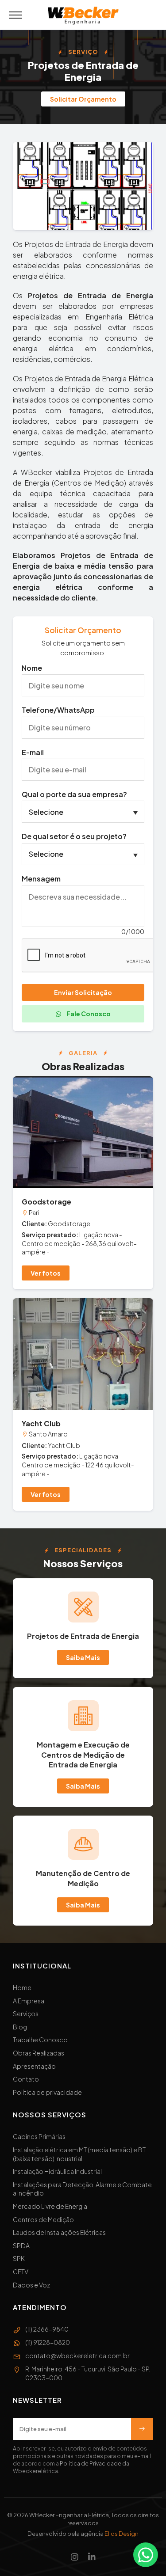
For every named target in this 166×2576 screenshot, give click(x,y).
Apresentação (34, 2066)
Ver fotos (46, 1273)
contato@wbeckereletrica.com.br (77, 2356)
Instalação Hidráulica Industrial (57, 2171)
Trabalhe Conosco (40, 2040)
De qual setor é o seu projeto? (74, 836)
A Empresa (29, 2001)
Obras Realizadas (39, 2053)
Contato (26, 2079)
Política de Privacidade (91, 2464)
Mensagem (41, 879)
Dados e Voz (31, 2285)
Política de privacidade (47, 2092)
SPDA (21, 2245)
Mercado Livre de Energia (50, 2206)
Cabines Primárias (39, 2136)
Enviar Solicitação (83, 992)
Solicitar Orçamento (83, 99)
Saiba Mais (83, 1657)
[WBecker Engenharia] (83, 16)
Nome (32, 668)
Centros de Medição (43, 2219)
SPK (19, 2258)
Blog (20, 2027)
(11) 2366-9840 (47, 2329)
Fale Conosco (88, 1014)
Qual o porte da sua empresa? (74, 794)
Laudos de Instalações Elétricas (59, 2232)
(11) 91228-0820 (48, 2342)
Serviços (26, 2014)
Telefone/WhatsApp (58, 710)
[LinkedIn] (92, 2557)
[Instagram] (75, 2557)
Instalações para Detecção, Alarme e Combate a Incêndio (82, 2189)
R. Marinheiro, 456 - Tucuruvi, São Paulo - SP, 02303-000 (88, 2373)
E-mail (33, 752)
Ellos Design (122, 2534)
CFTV (21, 2272)
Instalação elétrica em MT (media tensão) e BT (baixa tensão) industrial (79, 2154)
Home (22, 1987)
